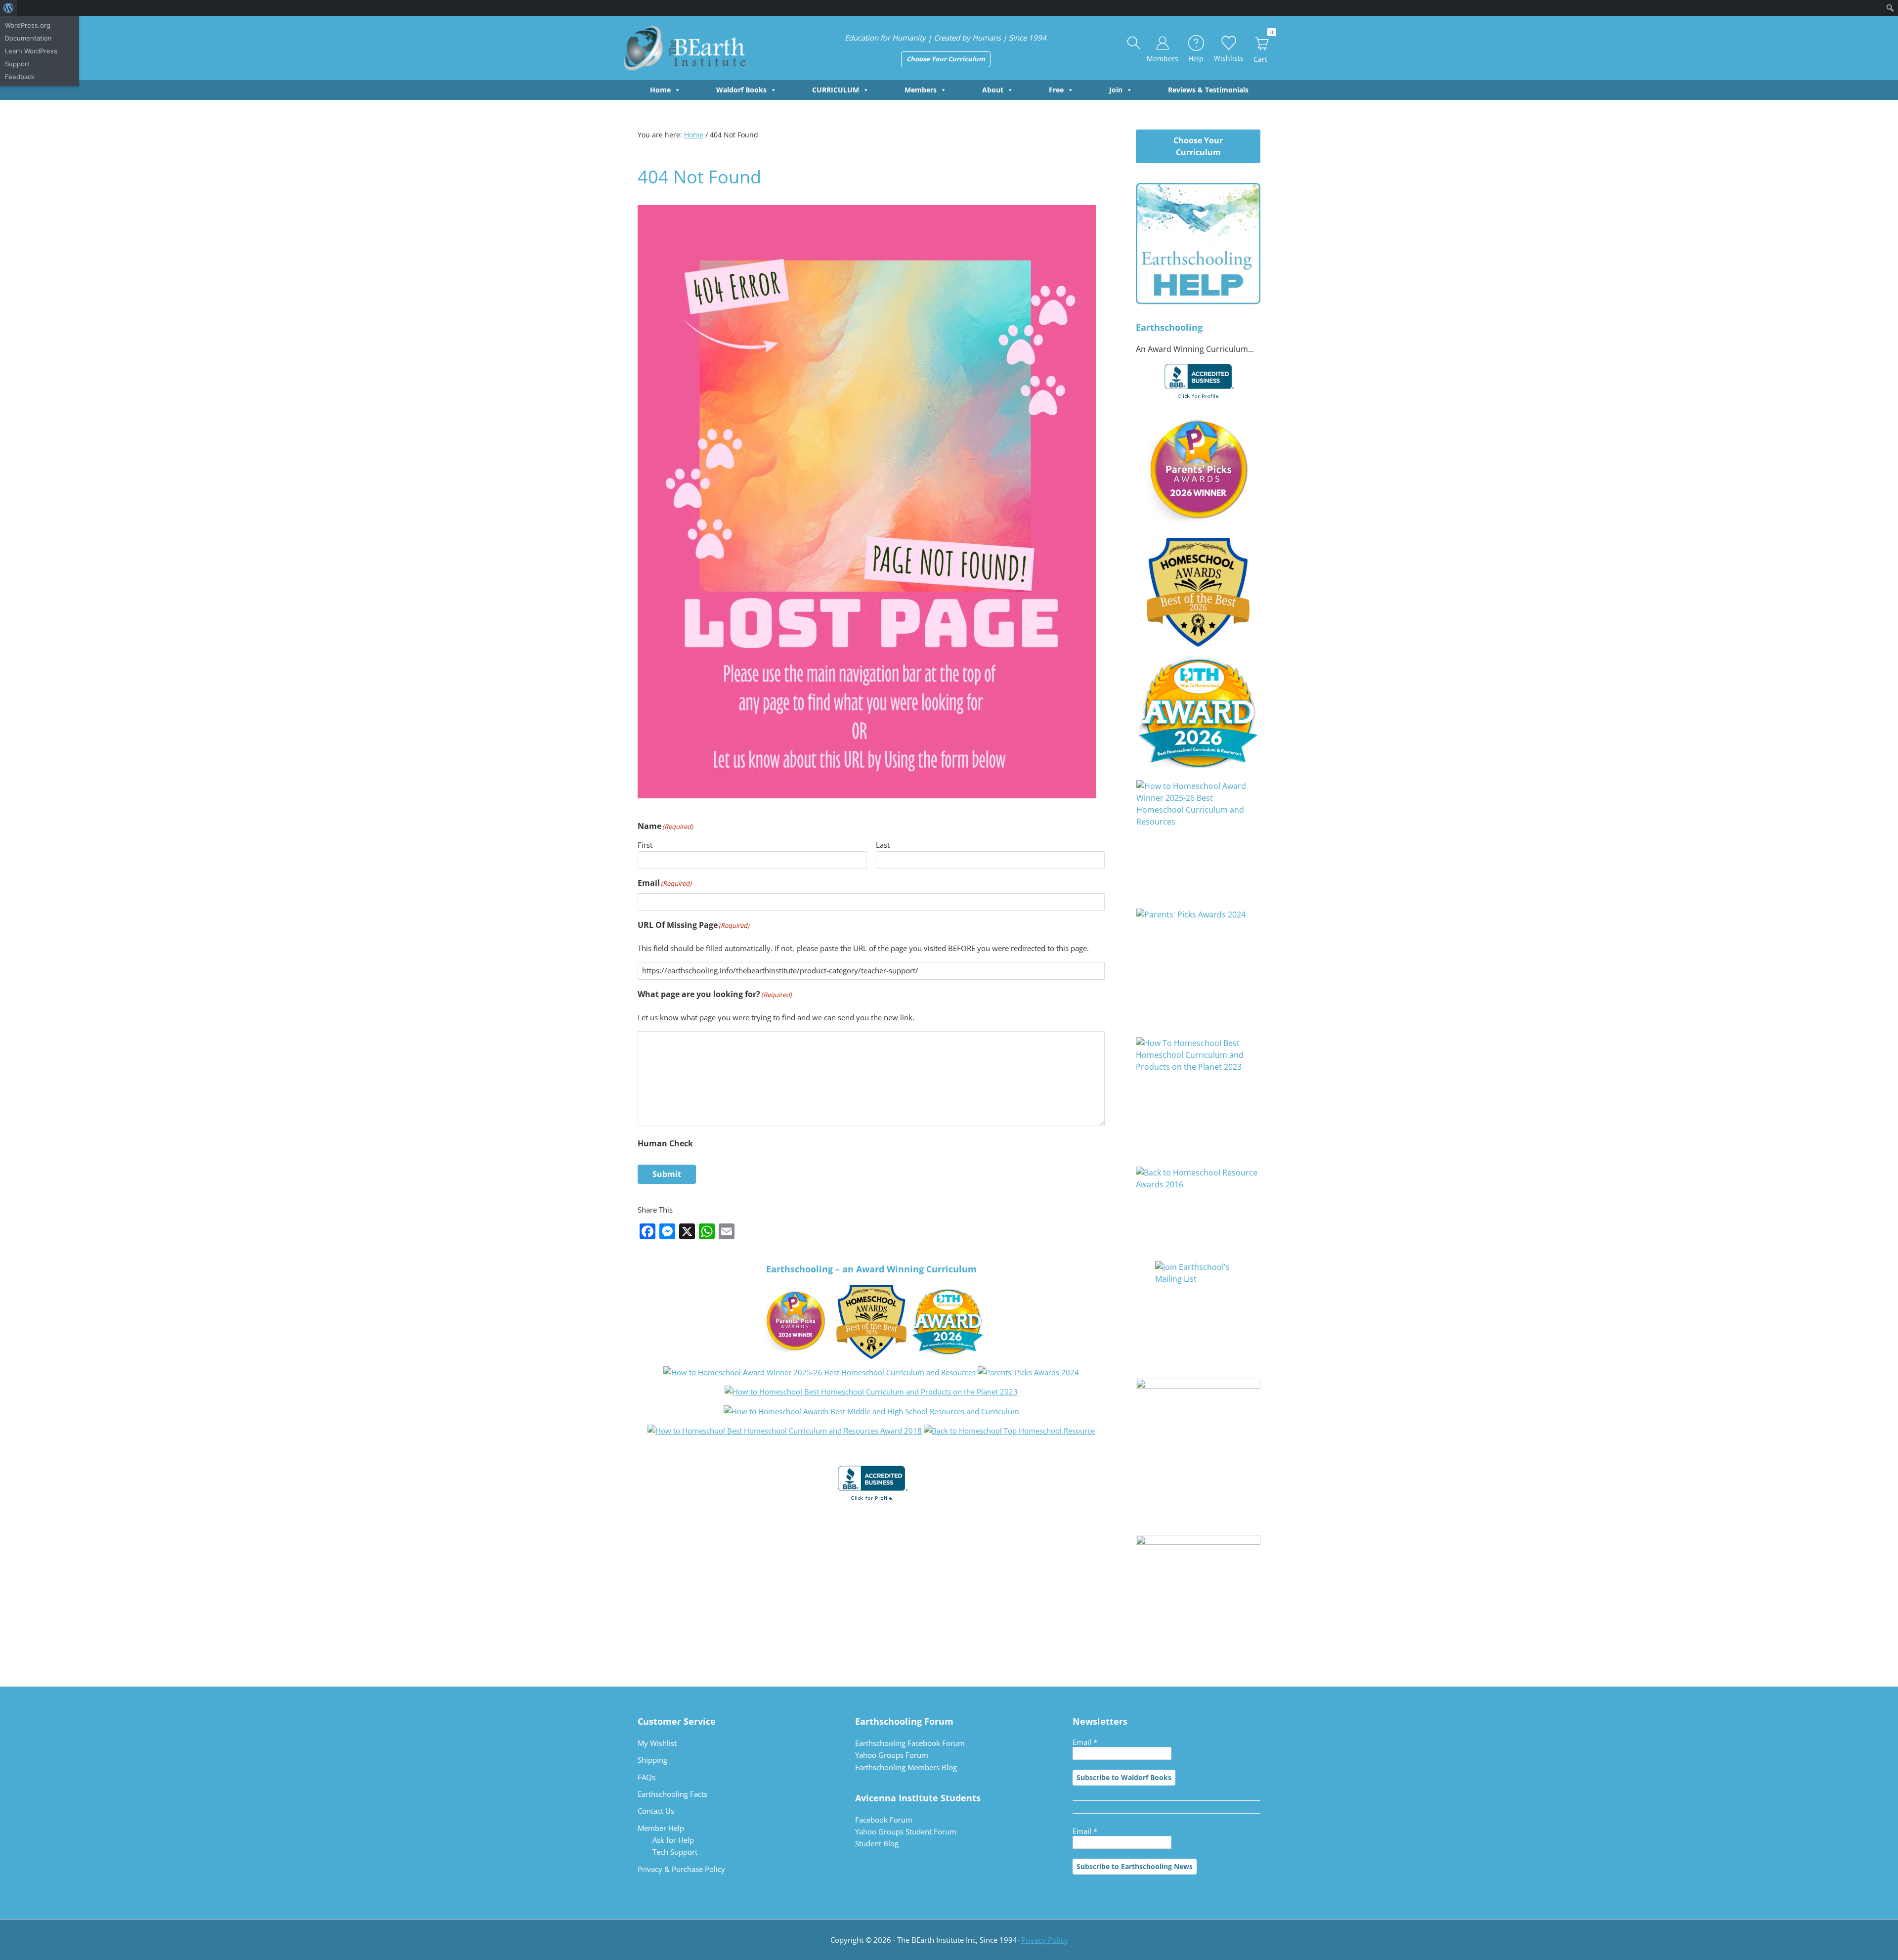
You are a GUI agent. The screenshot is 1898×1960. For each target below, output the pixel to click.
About (993, 90)
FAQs (647, 1777)
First (645, 845)
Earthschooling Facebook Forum (910, 1743)
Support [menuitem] (17, 64)
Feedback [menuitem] (20, 77)
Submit (667, 1174)
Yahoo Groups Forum (892, 1755)
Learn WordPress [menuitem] (31, 51)
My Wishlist (657, 1743)
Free (1056, 90)
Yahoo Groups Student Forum (906, 1831)
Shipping (652, 1760)
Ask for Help (673, 1840)
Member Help (661, 1828)
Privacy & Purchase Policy (681, 1869)
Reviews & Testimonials (1208, 90)
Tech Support (675, 1852)
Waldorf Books (741, 90)
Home (660, 90)
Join (1116, 90)
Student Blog (877, 1843)
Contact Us (656, 1811)
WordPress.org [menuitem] (28, 25)
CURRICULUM (836, 90)
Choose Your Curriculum (946, 59)
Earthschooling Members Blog (906, 1767)
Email (1085, 1742)
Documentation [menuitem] (28, 38)
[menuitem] (9, 8)
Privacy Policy (1045, 1940)
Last (883, 845)
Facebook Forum (884, 1820)
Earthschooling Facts (672, 1794)
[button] (1134, 44)
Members (921, 90)
